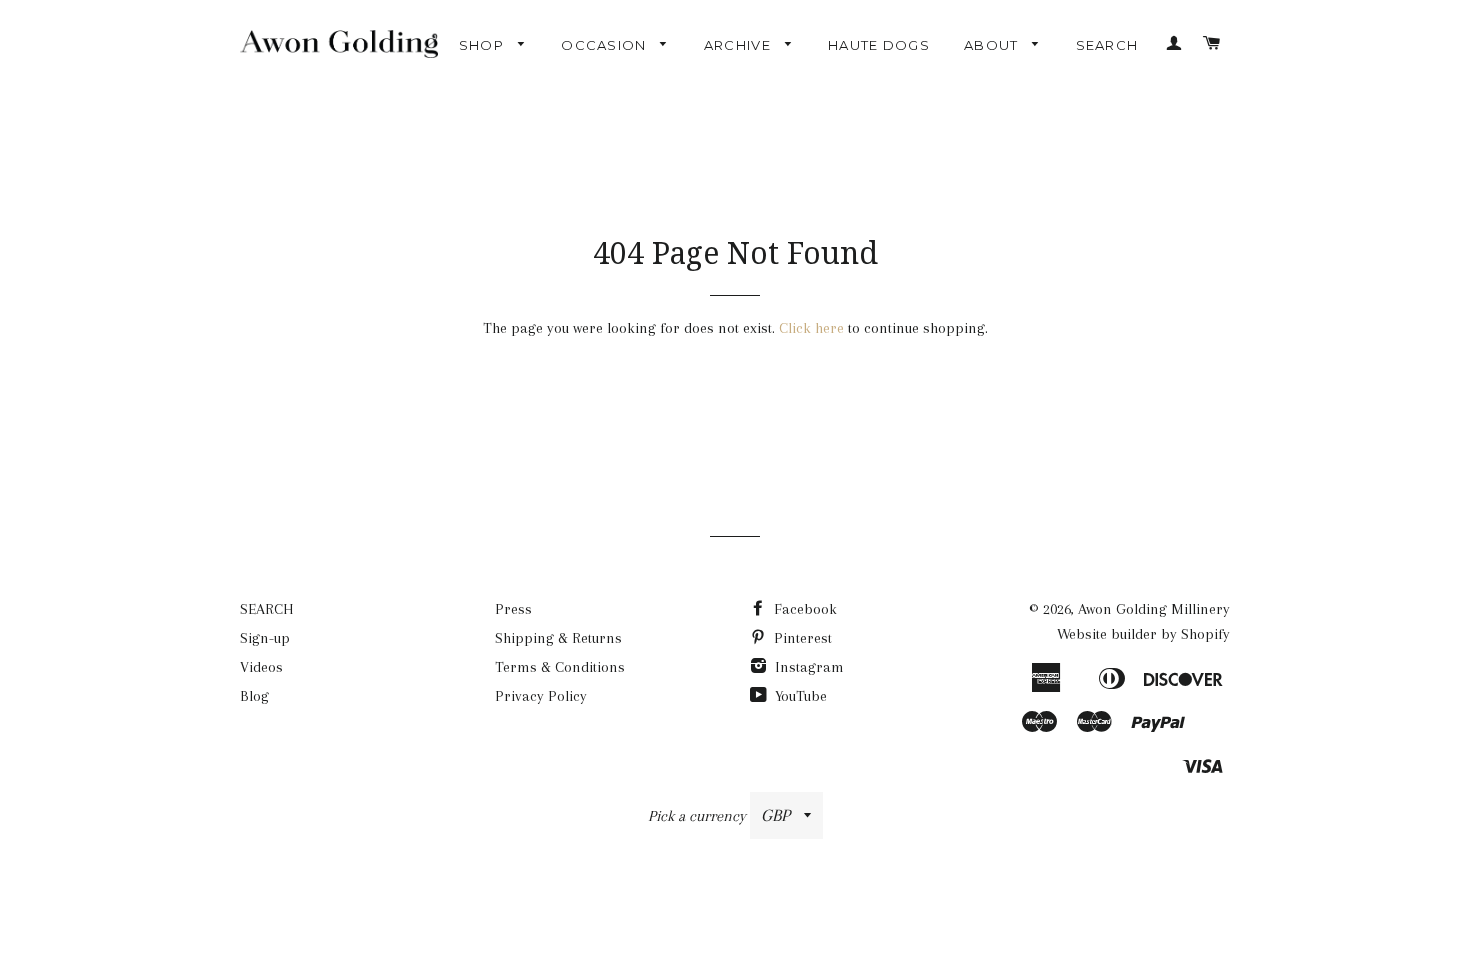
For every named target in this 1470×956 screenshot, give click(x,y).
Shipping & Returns (558, 638)
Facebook (803, 609)
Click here (811, 328)
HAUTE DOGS (879, 45)
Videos (261, 667)
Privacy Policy (541, 696)
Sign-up (265, 638)
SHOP (484, 45)
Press (513, 609)
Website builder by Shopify (1143, 634)
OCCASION (606, 45)
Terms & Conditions (560, 667)
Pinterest (801, 638)
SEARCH (1107, 45)
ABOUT (993, 45)
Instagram (807, 667)
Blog (254, 696)
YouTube (799, 696)
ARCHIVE (739, 45)
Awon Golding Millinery (1154, 609)
